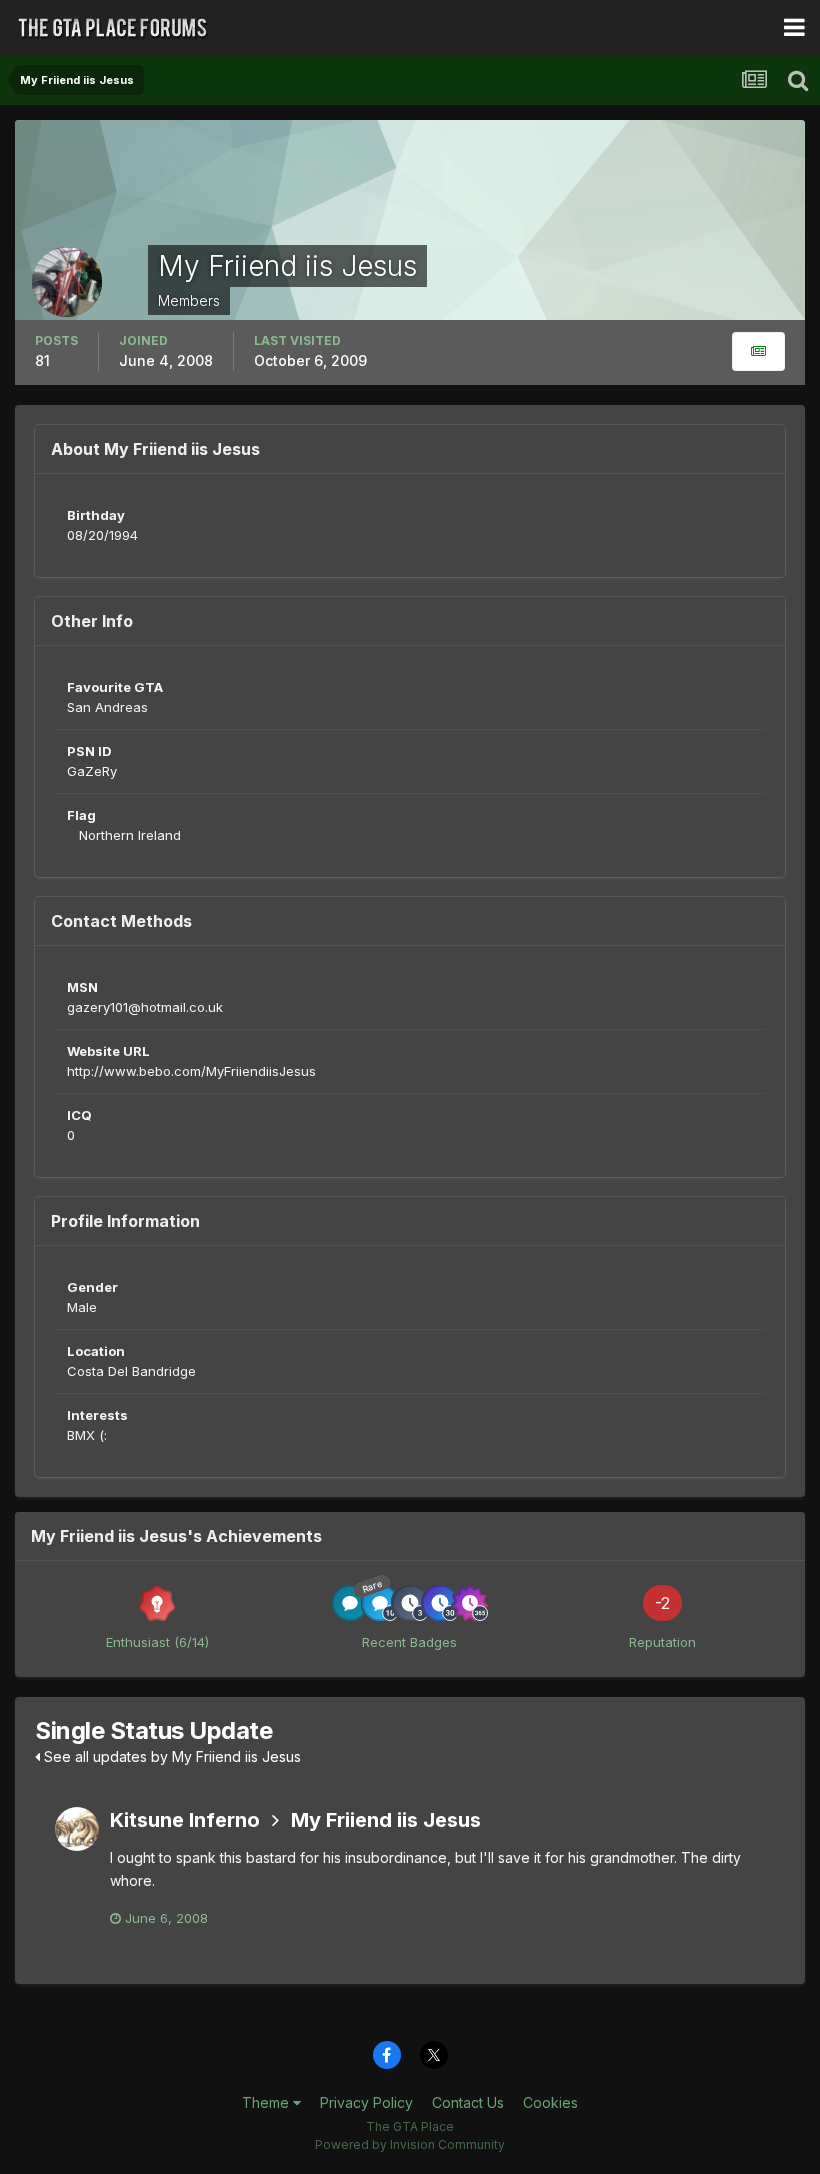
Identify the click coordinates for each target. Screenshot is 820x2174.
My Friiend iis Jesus (386, 1820)
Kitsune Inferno (185, 1820)
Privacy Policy (366, 2102)
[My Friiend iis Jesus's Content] (758, 351)
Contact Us (468, 2102)
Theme (267, 2102)
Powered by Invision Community (410, 2144)
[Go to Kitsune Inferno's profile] (77, 1829)
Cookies (550, 2102)
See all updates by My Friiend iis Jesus (170, 1756)
